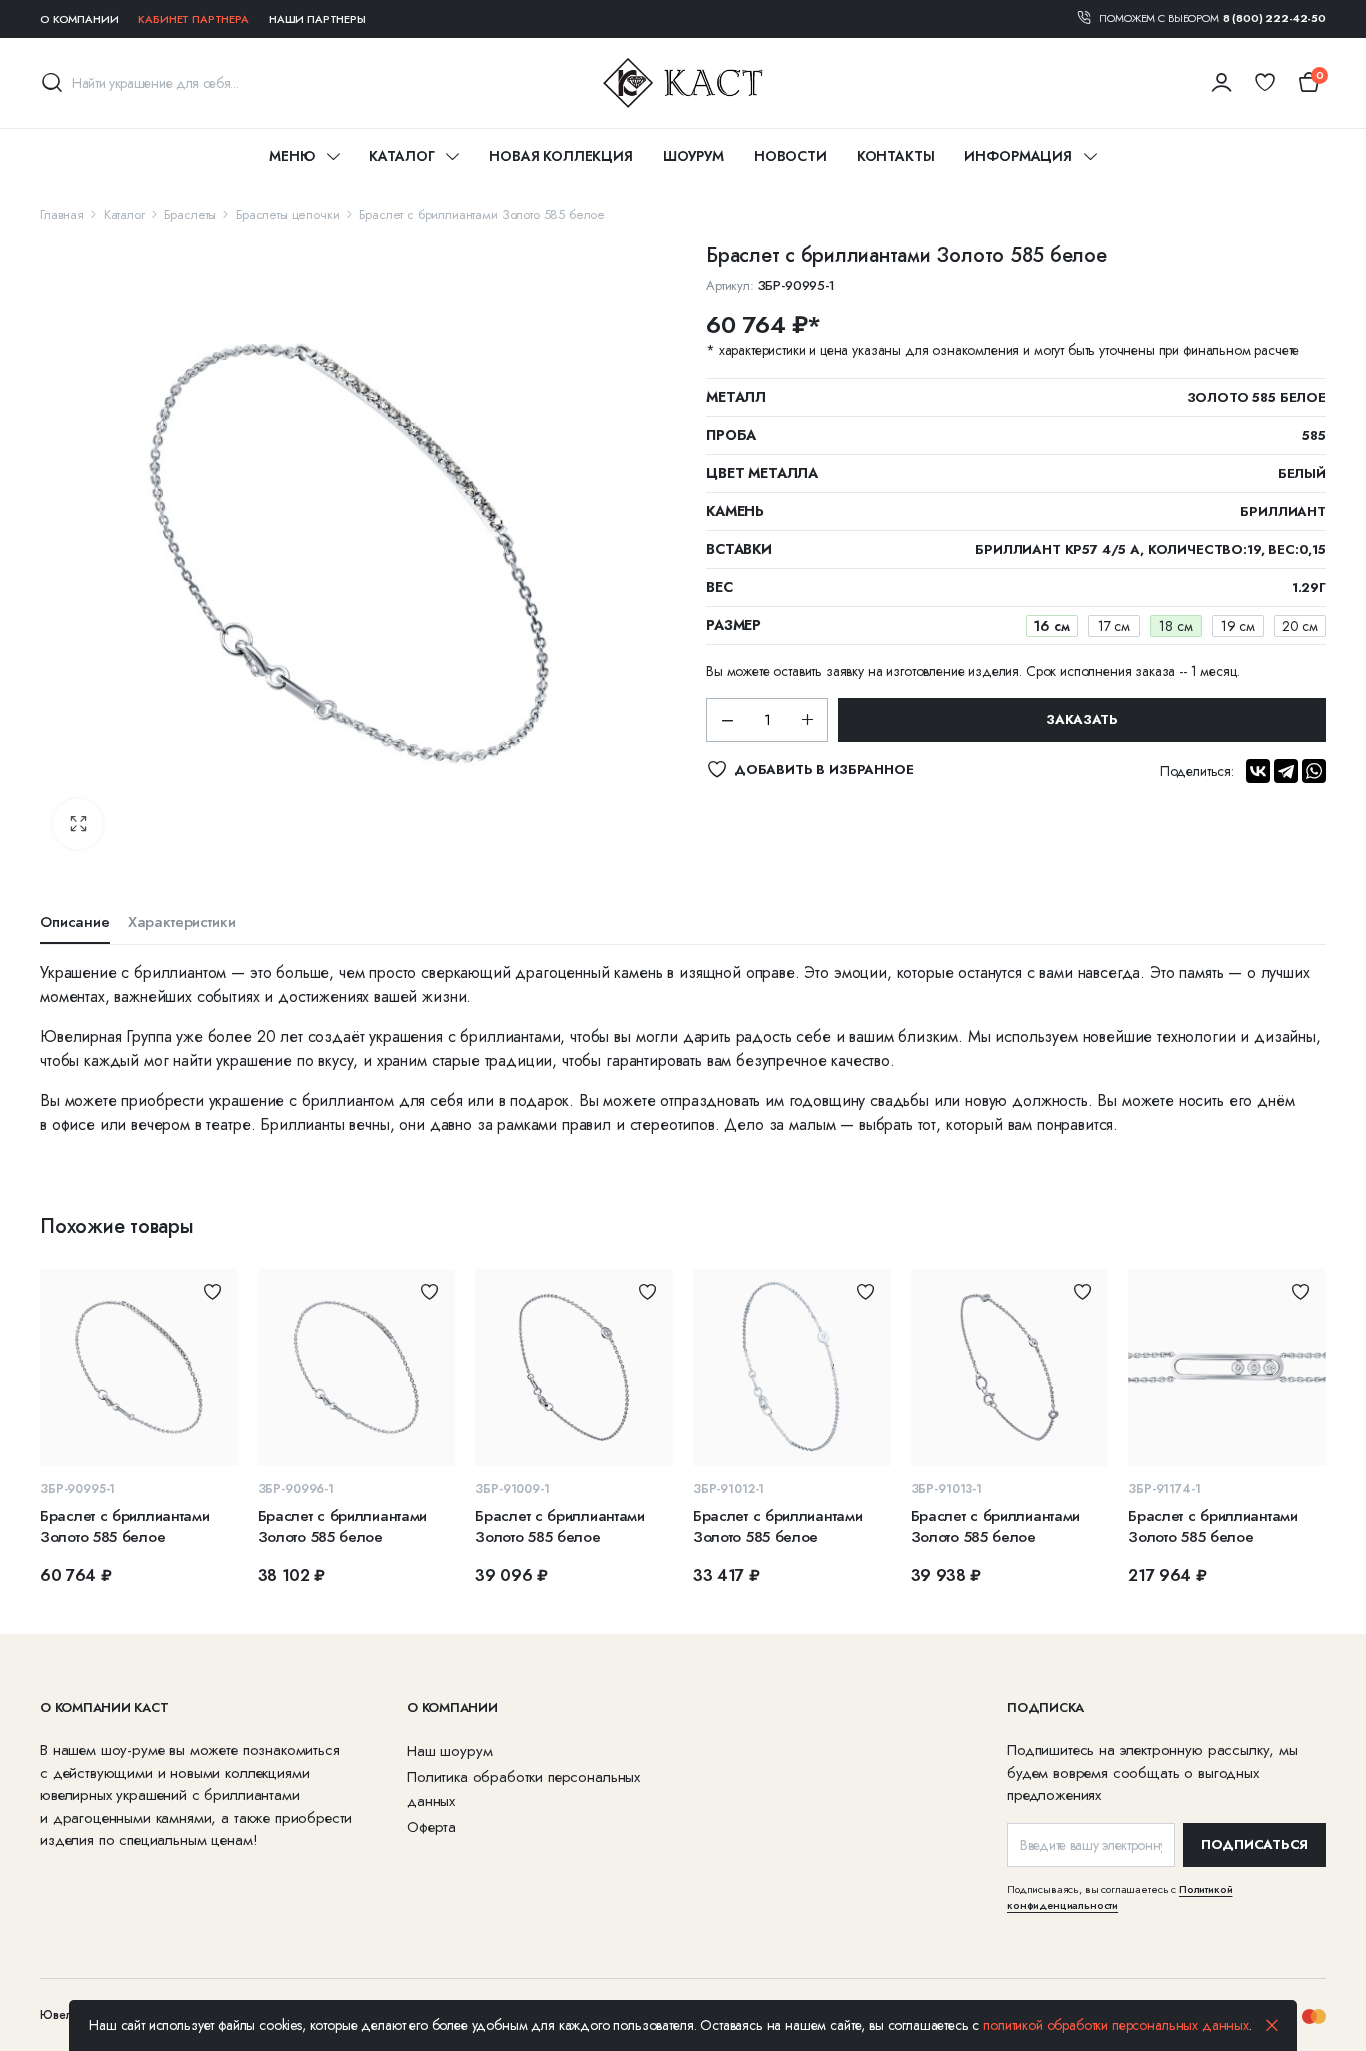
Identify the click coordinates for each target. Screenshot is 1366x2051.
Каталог (401, 156)
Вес (719, 587)
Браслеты (190, 214)
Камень (735, 511)
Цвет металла (762, 473)
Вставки (739, 549)
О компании (79, 19)
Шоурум (693, 156)
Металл (736, 397)
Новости (790, 156)
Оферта (431, 1827)
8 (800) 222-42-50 (1274, 18)
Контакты (896, 156)
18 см (1175, 626)
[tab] (75, 927)
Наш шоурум (449, 1751)
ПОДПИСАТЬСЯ (1254, 1844)
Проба (731, 435)
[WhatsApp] (1314, 771)
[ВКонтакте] (1258, 771)
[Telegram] (1286, 771)
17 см (1114, 626)
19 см (1238, 626)
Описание (75, 922)
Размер (733, 625)
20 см (1300, 626)
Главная (62, 214)
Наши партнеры (317, 19)
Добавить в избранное (212, 1291)
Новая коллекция (561, 156)
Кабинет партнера (193, 19)
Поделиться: (1197, 771)
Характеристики (182, 922)
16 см (1051, 626)
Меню (291, 156)
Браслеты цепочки (287, 214)
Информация (1017, 156)
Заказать (1082, 719)
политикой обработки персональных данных (1116, 2025)
